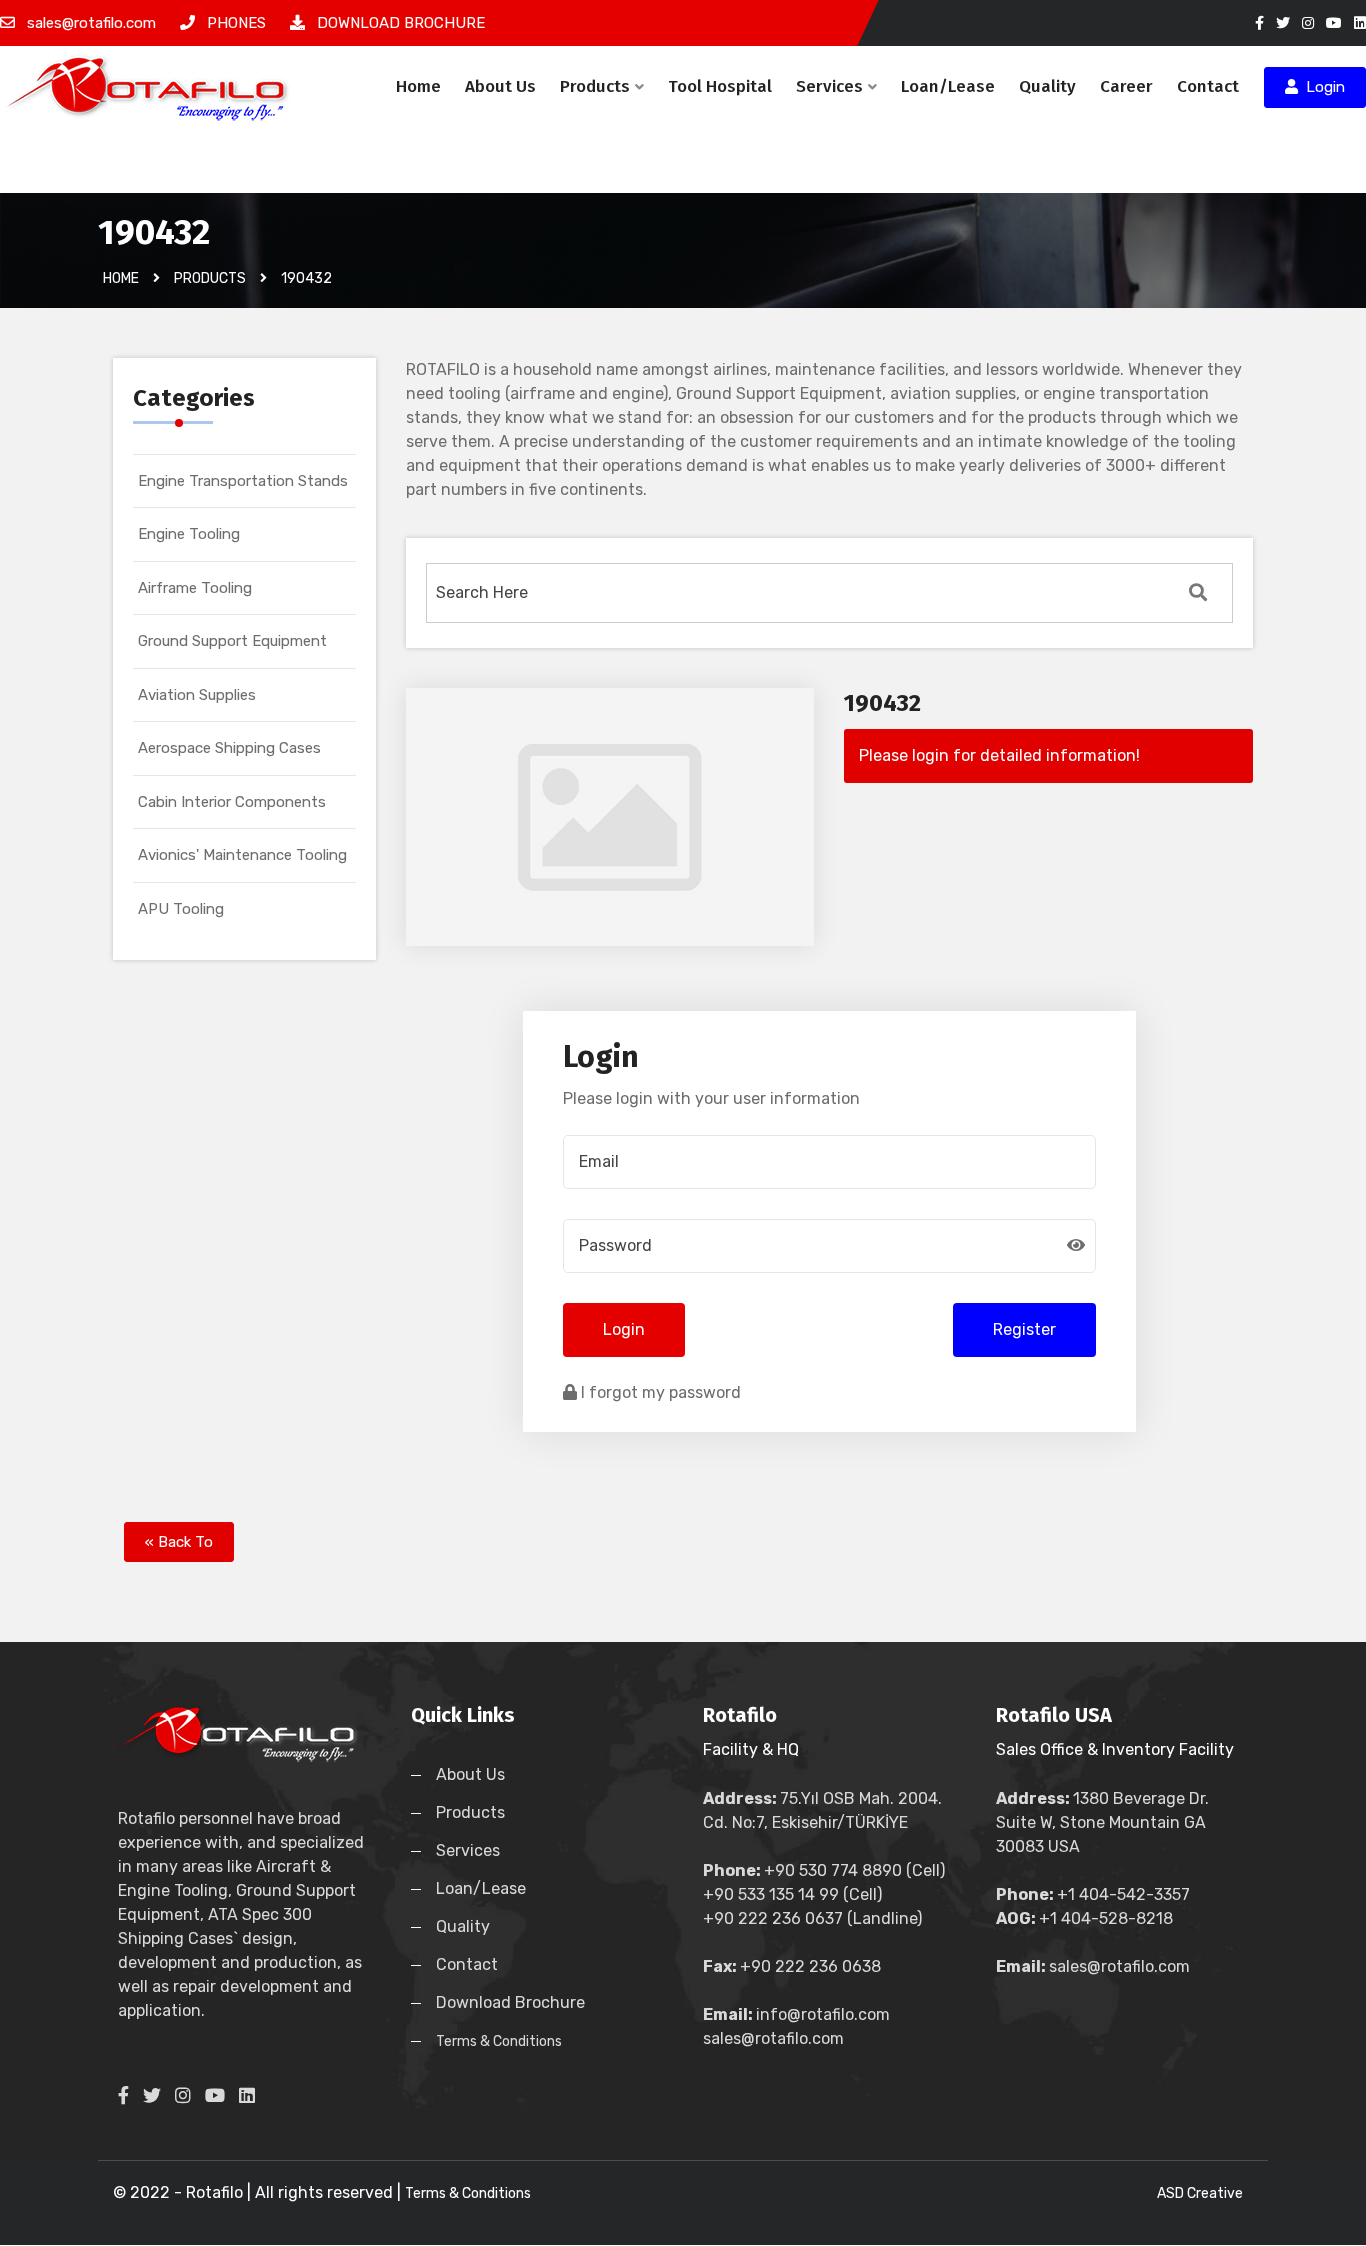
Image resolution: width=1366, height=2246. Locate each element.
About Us (500, 86)
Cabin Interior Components (232, 802)
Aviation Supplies (197, 695)
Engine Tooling (189, 534)
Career (1126, 86)
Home (418, 86)
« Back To (179, 1542)
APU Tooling (181, 909)
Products (595, 86)
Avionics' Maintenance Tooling (242, 855)
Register (1024, 1329)
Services (829, 86)
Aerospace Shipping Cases (229, 748)
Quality (1047, 86)
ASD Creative (1200, 2193)
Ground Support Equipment (232, 641)
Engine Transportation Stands (243, 481)
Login (1321, 87)
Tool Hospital (720, 86)
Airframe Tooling (195, 588)
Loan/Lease (948, 86)
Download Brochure (510, 2002)
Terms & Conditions (499, 2041)
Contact (1208, 86)
